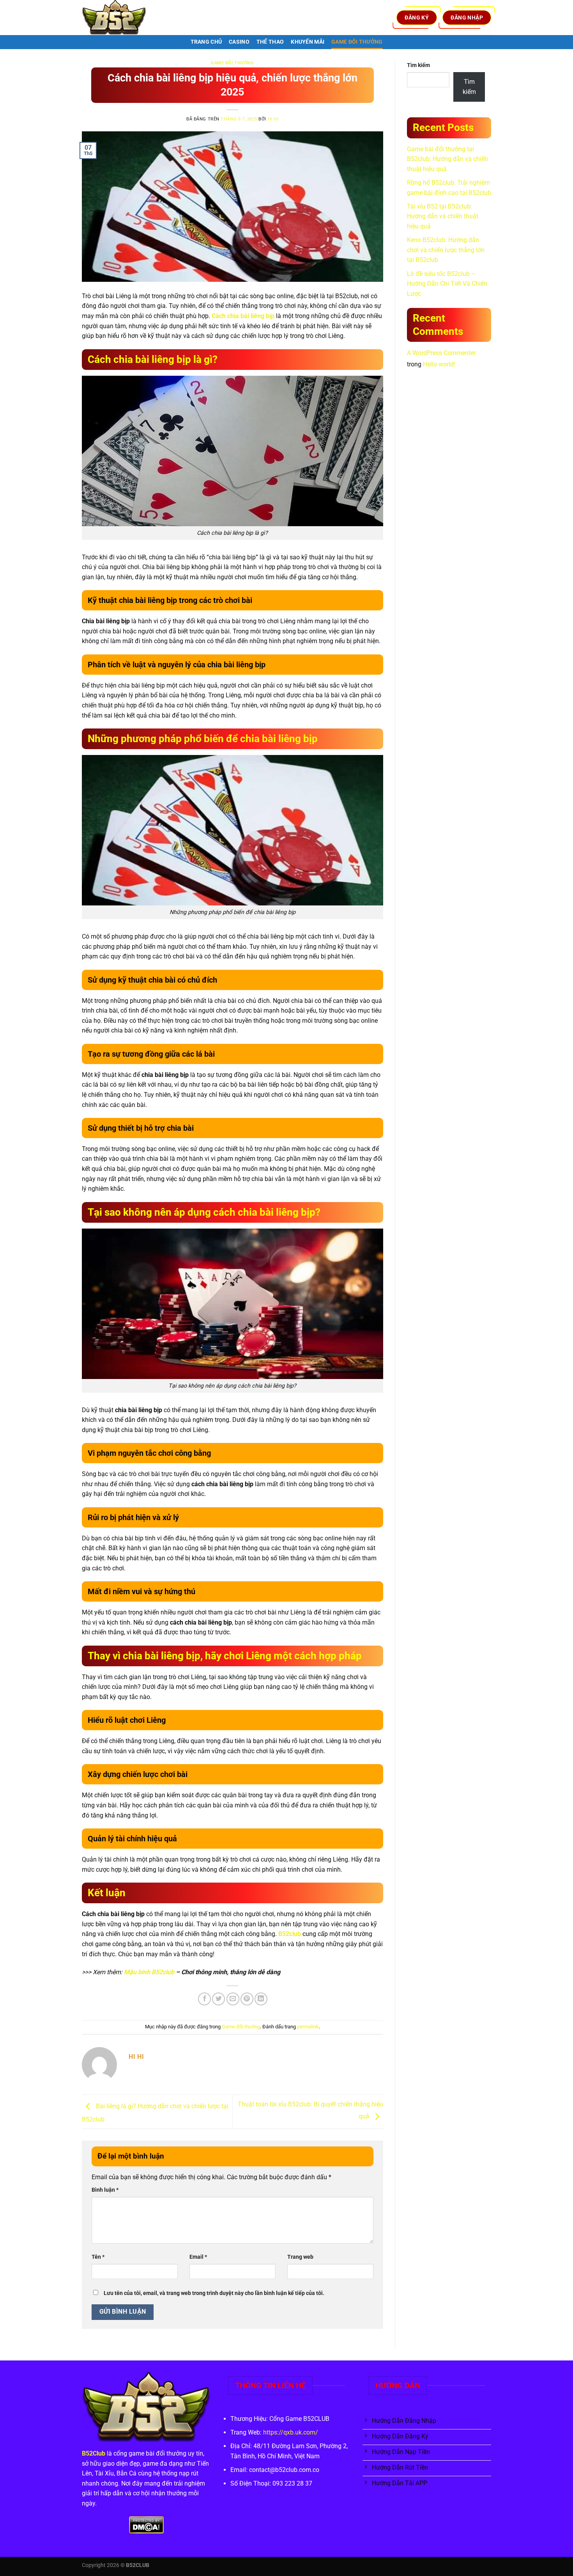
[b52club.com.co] (121, 18)
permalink (308, 2027)
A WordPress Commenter (441, 353)
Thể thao (270, 42)
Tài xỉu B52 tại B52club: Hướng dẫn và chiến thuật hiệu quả (443, 216)
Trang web (300, 2257)
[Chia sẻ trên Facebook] (204, 1999)
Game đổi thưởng (357, 42)
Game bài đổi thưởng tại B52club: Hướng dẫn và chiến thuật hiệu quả (447, 159)
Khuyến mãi (308, 42)
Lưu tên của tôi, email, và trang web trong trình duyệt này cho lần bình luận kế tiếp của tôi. (214, 2293)
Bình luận (105, 2190)
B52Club (94, 2453)
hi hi (273, 119)
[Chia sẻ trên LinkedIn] (261, 1999)
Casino (239, 42)
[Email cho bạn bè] (233, 1999)
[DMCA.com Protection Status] (146, 2525)
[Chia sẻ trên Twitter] (218, 1999)
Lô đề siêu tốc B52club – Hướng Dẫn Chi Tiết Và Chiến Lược (447, 284)
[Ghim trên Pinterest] (247, 1999)
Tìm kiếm (418, 65)
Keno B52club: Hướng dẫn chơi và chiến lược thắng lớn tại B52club (446, 250)
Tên (98, 2257)
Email (198, 2257)
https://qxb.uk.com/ (291, 2432)
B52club (290, 1934)
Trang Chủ (206, 42)
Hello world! (439, 364)
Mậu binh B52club (149, 1972)
